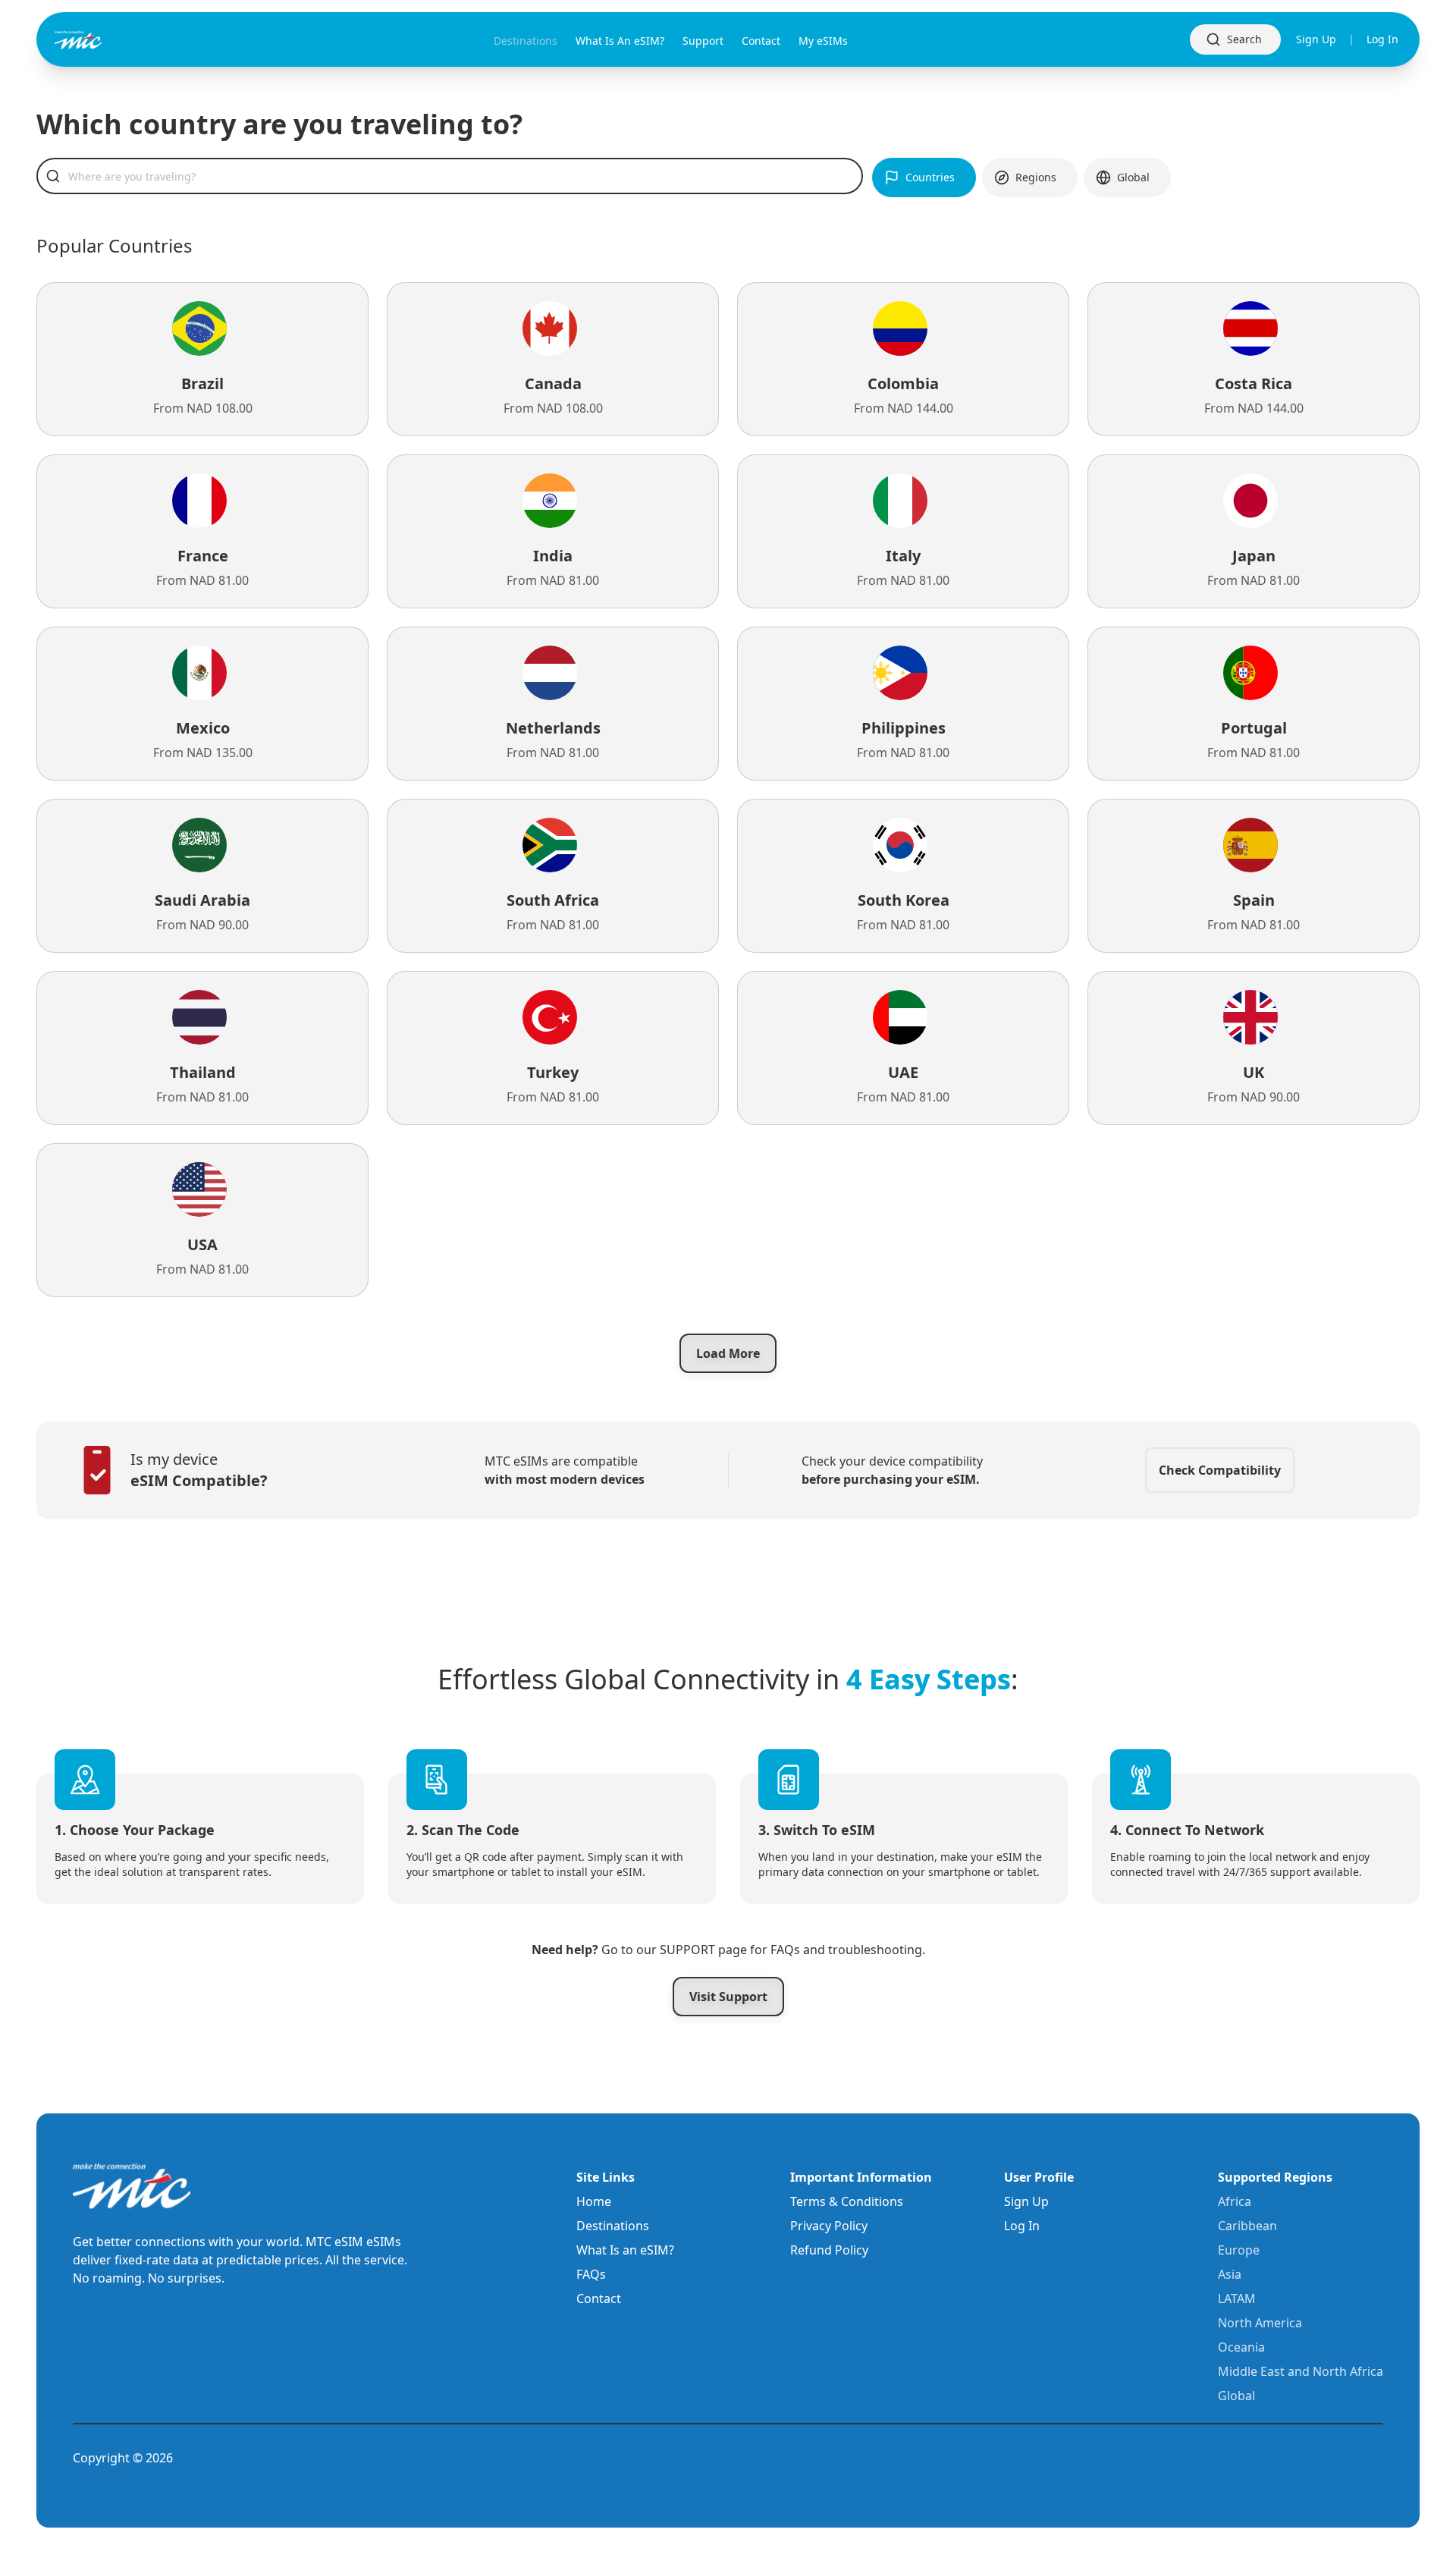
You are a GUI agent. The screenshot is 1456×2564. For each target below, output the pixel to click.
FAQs (591, 2274)
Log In (1382, 39)
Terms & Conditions (847, 2201)
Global (1236, 2396)
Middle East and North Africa (1301, 2371)
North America (1260, 2323)
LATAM (1237, 2298)
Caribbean (1247, 2226)
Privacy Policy (829, 2226)
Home (594, 2201)
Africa (1235, 2201)
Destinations (613, 2226)
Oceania (1241, 2347)
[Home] (103, 40)
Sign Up (1316, 39)
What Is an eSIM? (625, 2250)
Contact (599, 2298)
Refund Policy (829, 2250)
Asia (1230, 2274)
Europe (1239, 2250)
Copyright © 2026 (123, 2458)
